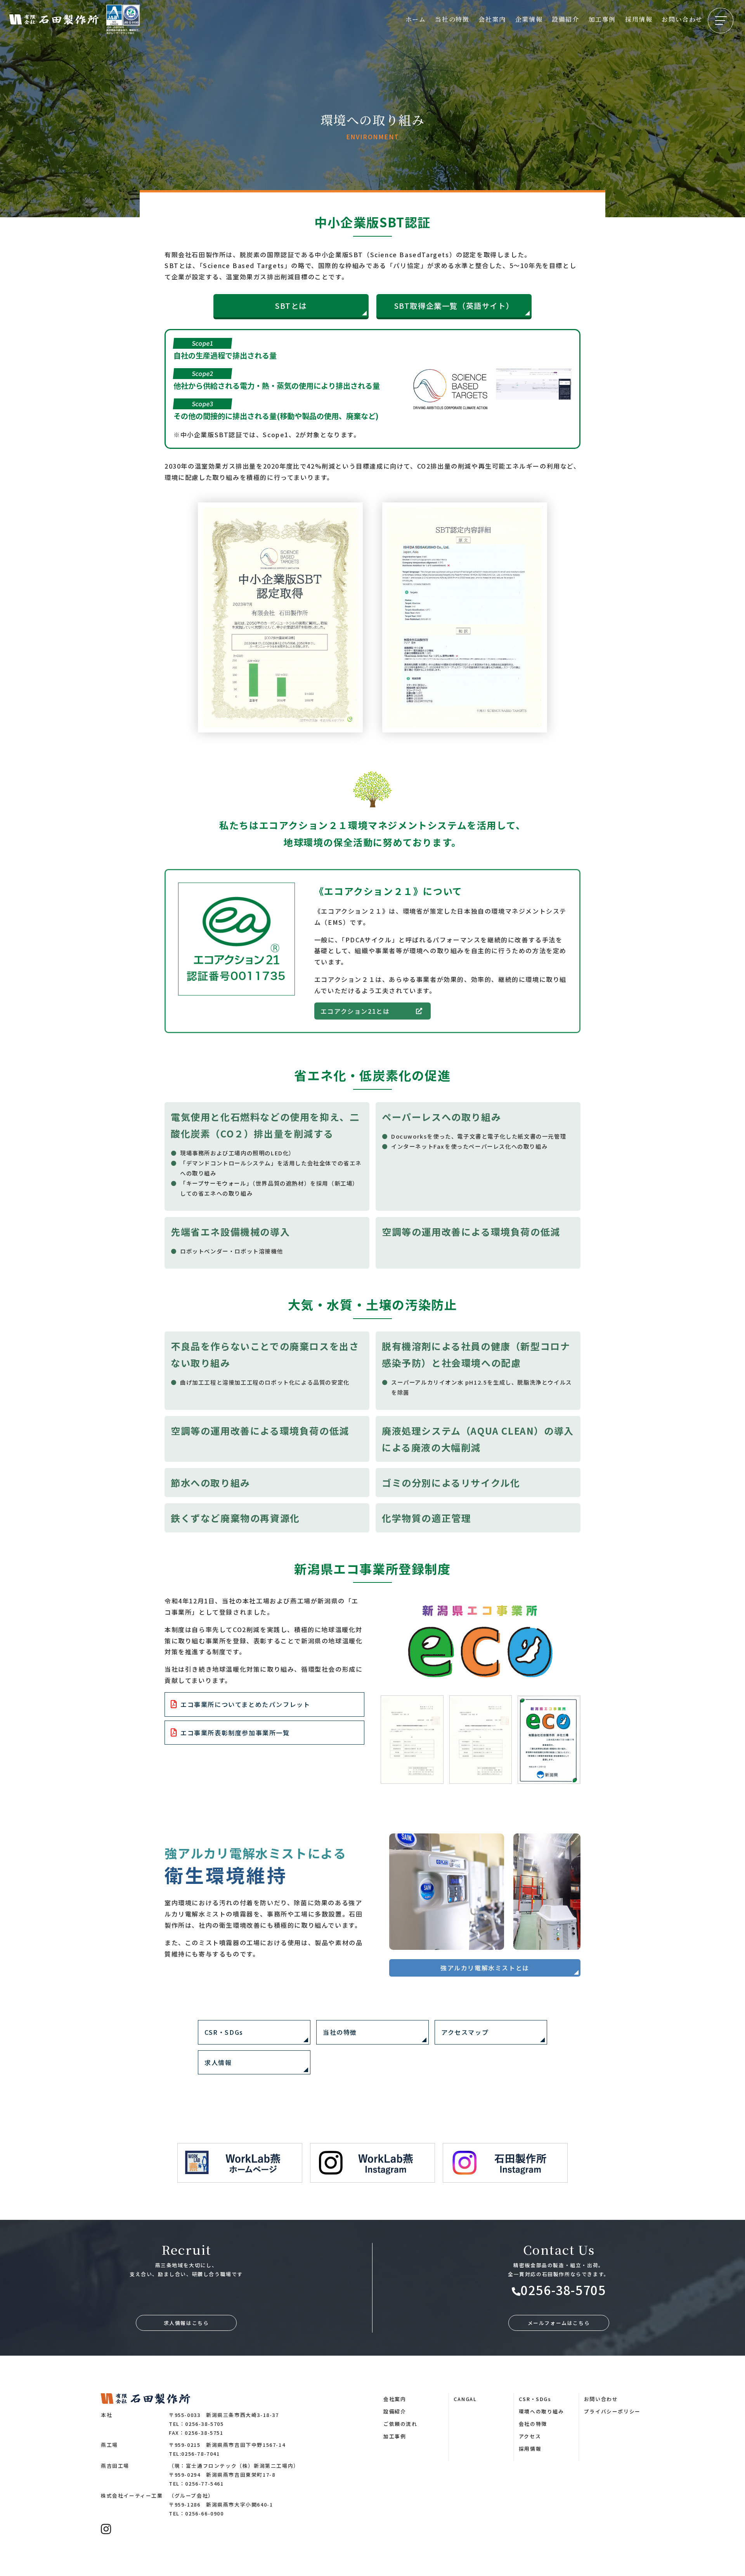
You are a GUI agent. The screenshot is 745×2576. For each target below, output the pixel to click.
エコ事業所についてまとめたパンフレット (245, 1704)
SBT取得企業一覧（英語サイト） (454, 306)
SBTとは (291, 306)
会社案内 (492, 19)
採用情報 (639, 19)
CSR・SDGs (535, 2399)
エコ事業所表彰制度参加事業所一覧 (235, 1733)
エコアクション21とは (355, 1011)
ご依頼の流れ (400, 2424)
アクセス (530, 2436)
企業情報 (529, 19)
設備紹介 (565, 19)
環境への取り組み (541, 2411)
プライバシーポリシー (612, 2411)
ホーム (416, 19)
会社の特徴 (533, 2424)
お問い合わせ (682, 19)
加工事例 (602, 19)
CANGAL (465, 2399)
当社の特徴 (452, 19)
